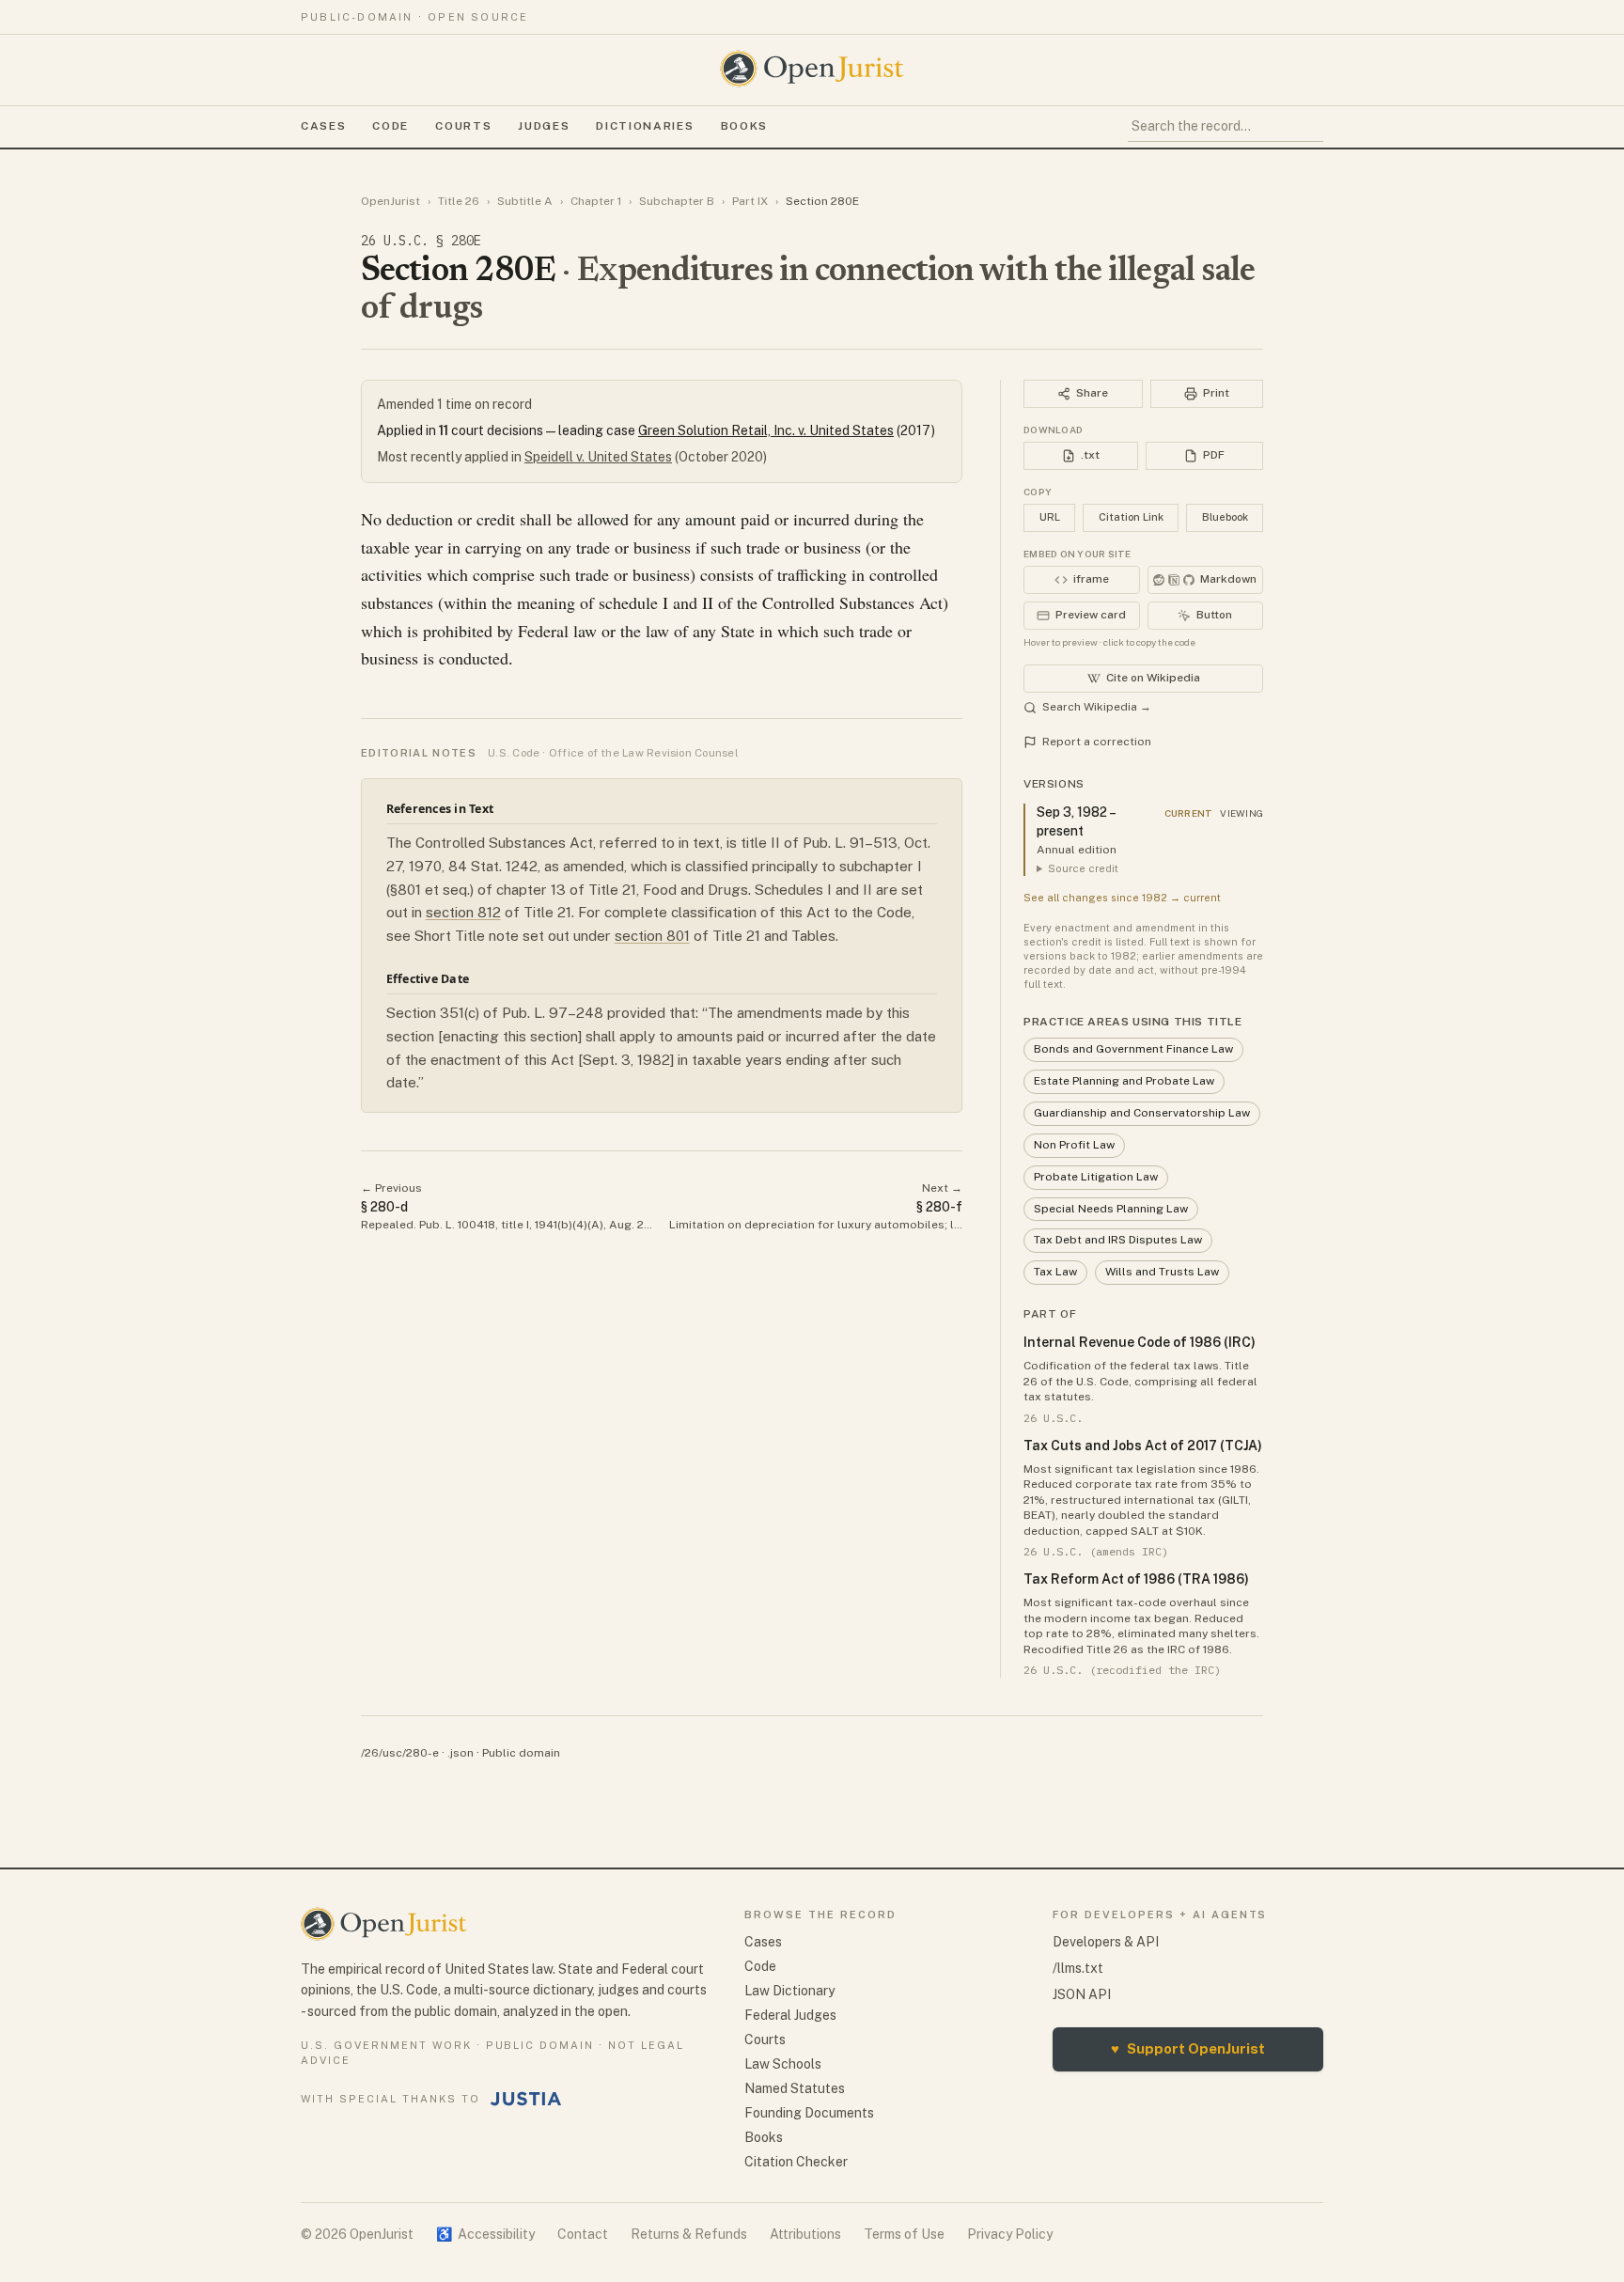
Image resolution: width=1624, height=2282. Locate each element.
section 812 (463, 912)
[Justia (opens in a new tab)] (526, 2099)
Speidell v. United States (598, 457)
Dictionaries (645, 126)
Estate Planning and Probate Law (1124, 1081)
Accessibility (485, 2234)
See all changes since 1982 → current (1122, 898)
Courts (463, 126)
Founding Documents (809, 2113)
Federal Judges (790, 2015)
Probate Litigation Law (1096, 1177)
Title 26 (459, 201)
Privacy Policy (1010, 2234)
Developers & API (1106, 1942)
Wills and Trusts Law (1162, 1272)
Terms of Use (904, 2234)
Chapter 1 (596, 201)
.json (461, 1753)
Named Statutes (795, 2088)
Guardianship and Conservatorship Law (1142, 1113)
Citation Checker (796, 2162)
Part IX (750, 201)
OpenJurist (390, 201)
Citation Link (1131, 517)
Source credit (1083, 868)
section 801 (652, 936)
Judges (544, 126)
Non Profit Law (1074, 1145)
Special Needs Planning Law (1111, 1209)
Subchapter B (677, 201)
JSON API (1082, 1994)
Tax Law (1055, 1272)
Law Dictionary (789, 1991)
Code (390, 126)
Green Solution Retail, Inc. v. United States (766, 430)
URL (1050, 517)
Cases (323, 126)
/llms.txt (1078, 1968)
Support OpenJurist (1188, 2048)
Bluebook (1225, 517)
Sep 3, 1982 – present (1076, 821)
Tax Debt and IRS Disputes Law (1118, 1240)
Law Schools (783, 2064)
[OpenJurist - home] (812, 69)
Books (744, 126)
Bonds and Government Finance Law (1133, 1049)
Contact (583, 2234)
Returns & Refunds (689, 2234)
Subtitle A (525, 201)
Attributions (805, 2234)
